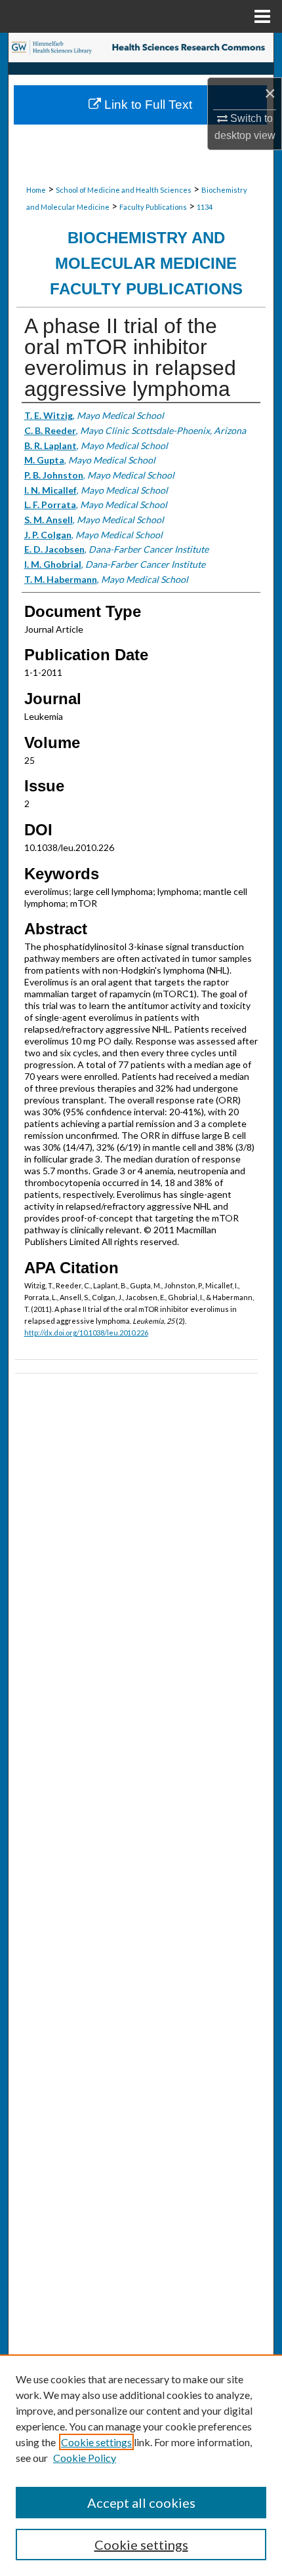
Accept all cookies (141, 2503)
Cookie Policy (85, 2458)
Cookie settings (96, 2442)
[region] (141, 2465)
